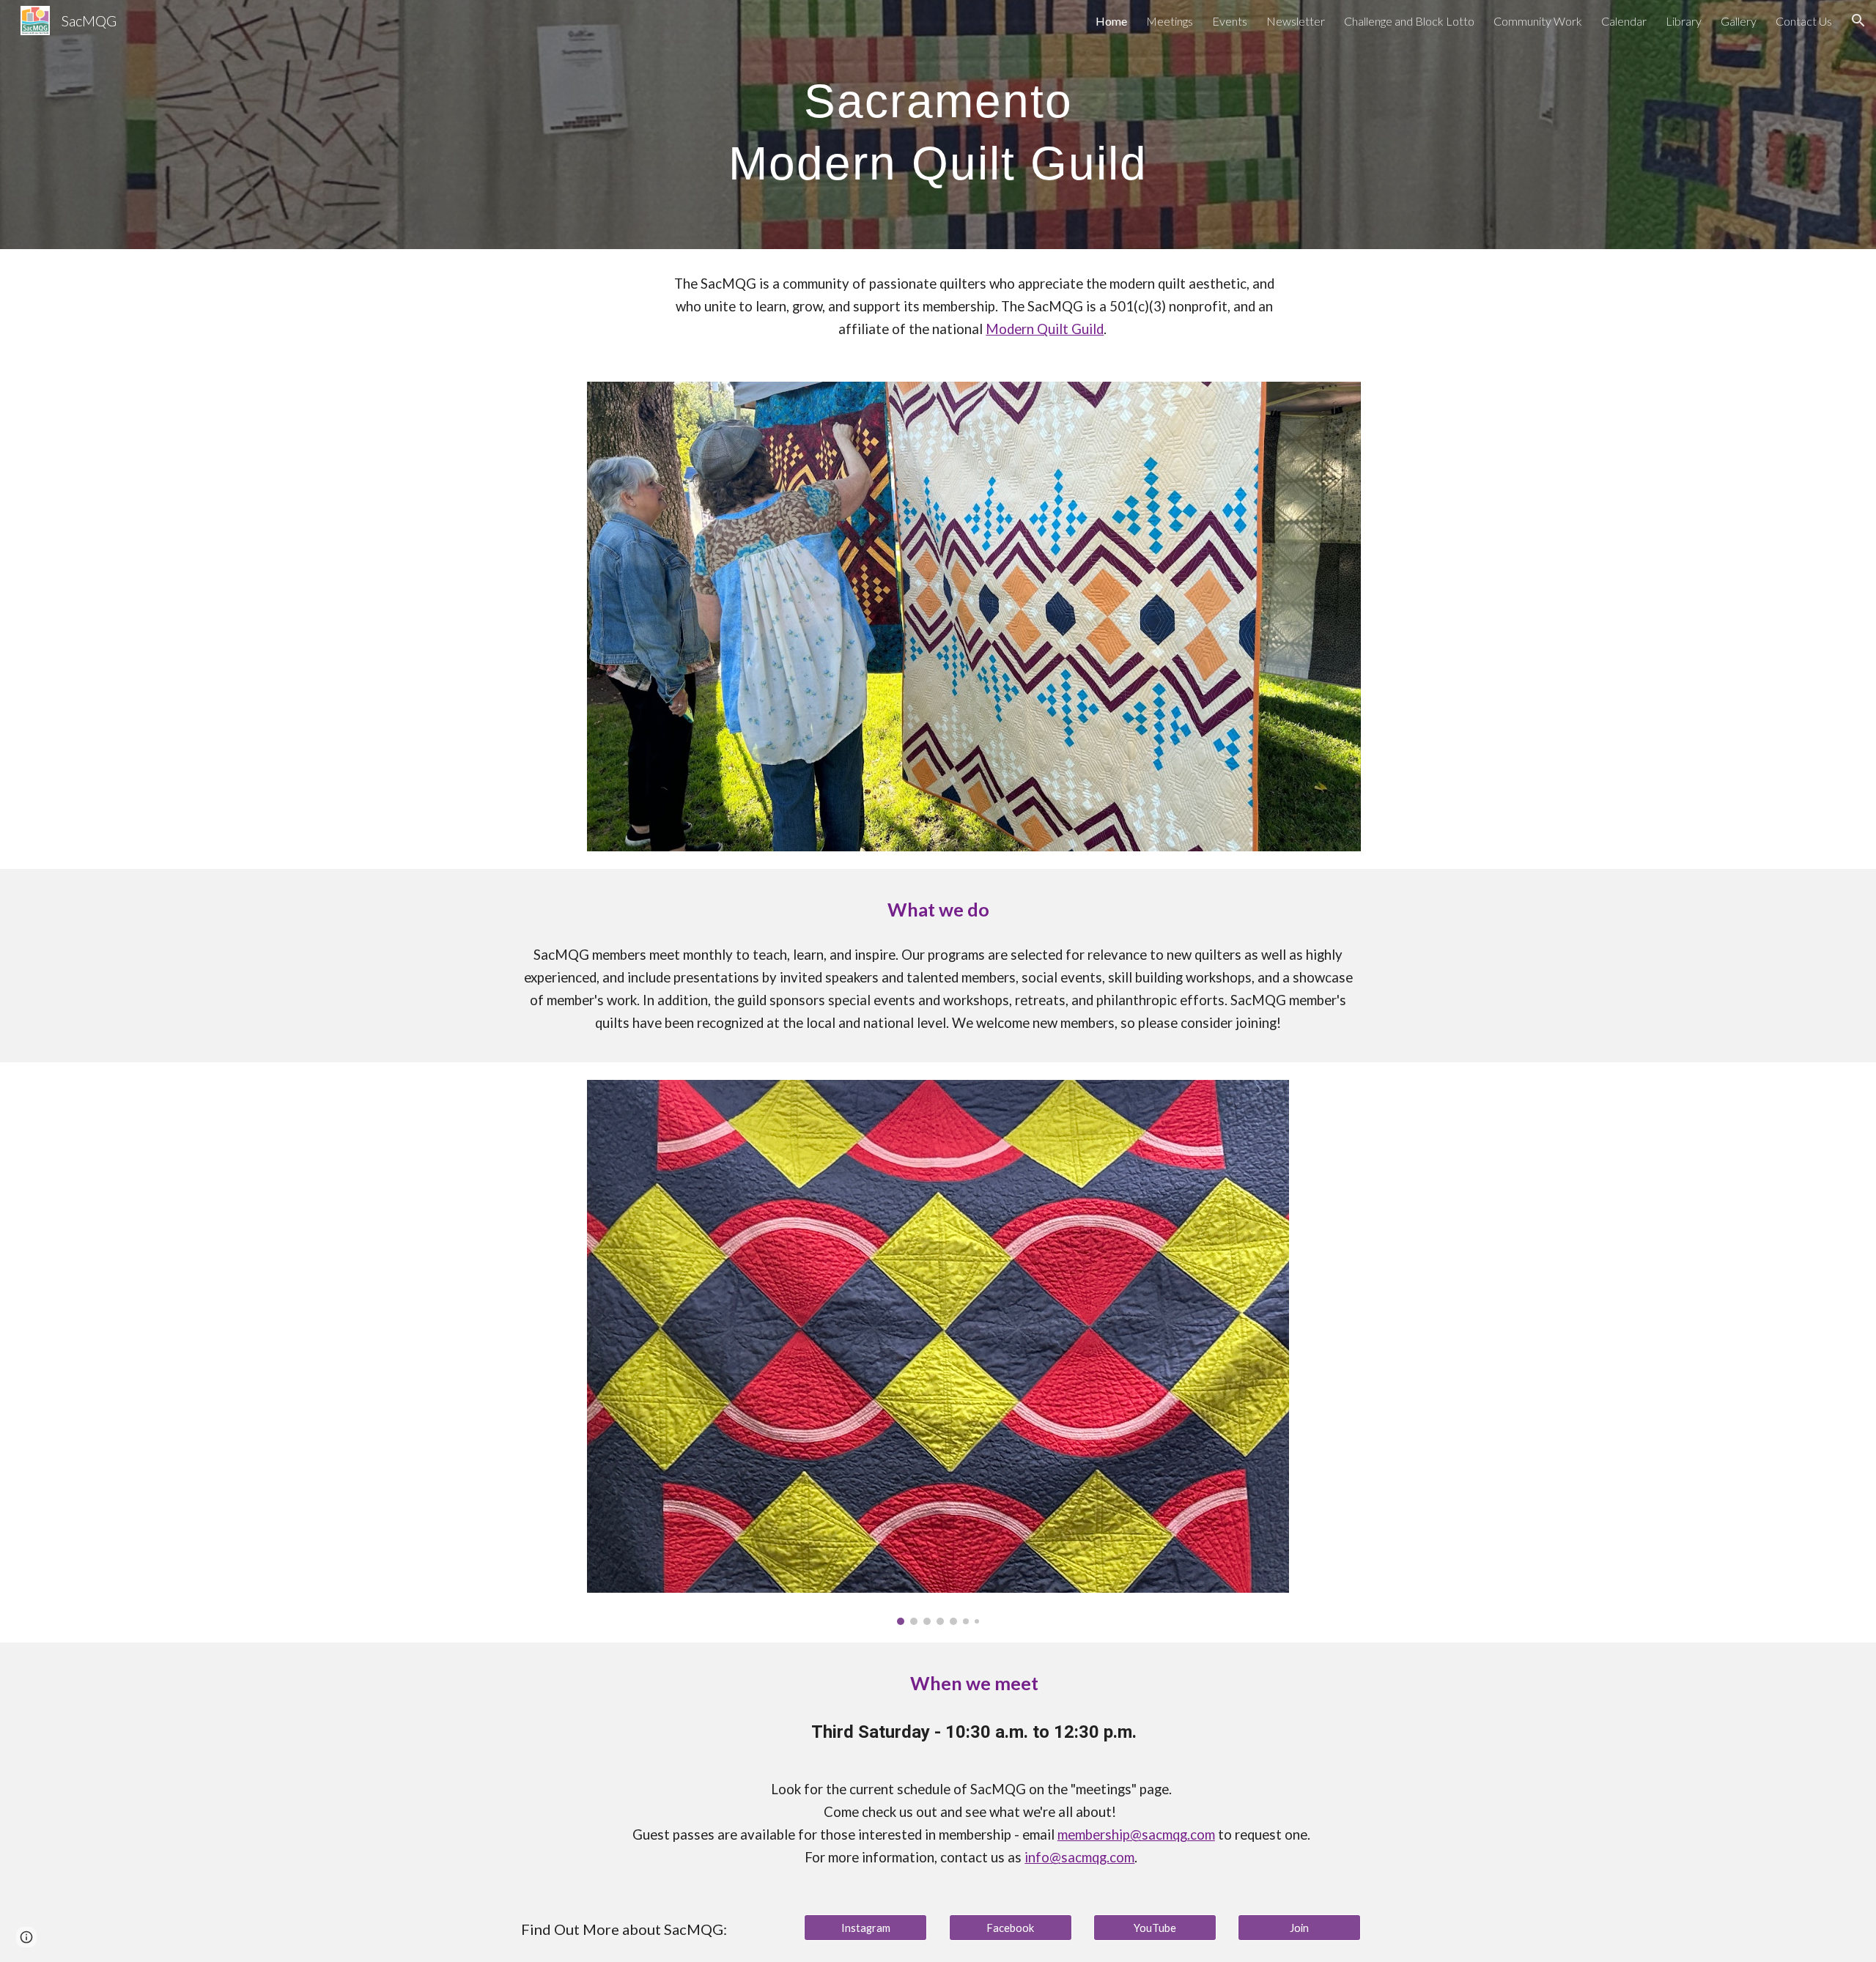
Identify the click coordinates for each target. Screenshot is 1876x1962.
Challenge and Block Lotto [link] (1409, 21)
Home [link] (1111, 21)
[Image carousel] (938, 1352)
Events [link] (1230, 21)
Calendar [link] (1624, 21)
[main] (938, 125)
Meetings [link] (1170, 21)
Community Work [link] (1538, 21)
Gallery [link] (1739, 21)
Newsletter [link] (1296, 21)
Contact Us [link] (1804, 21)
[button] (1858, 21)
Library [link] (1684, 21)
